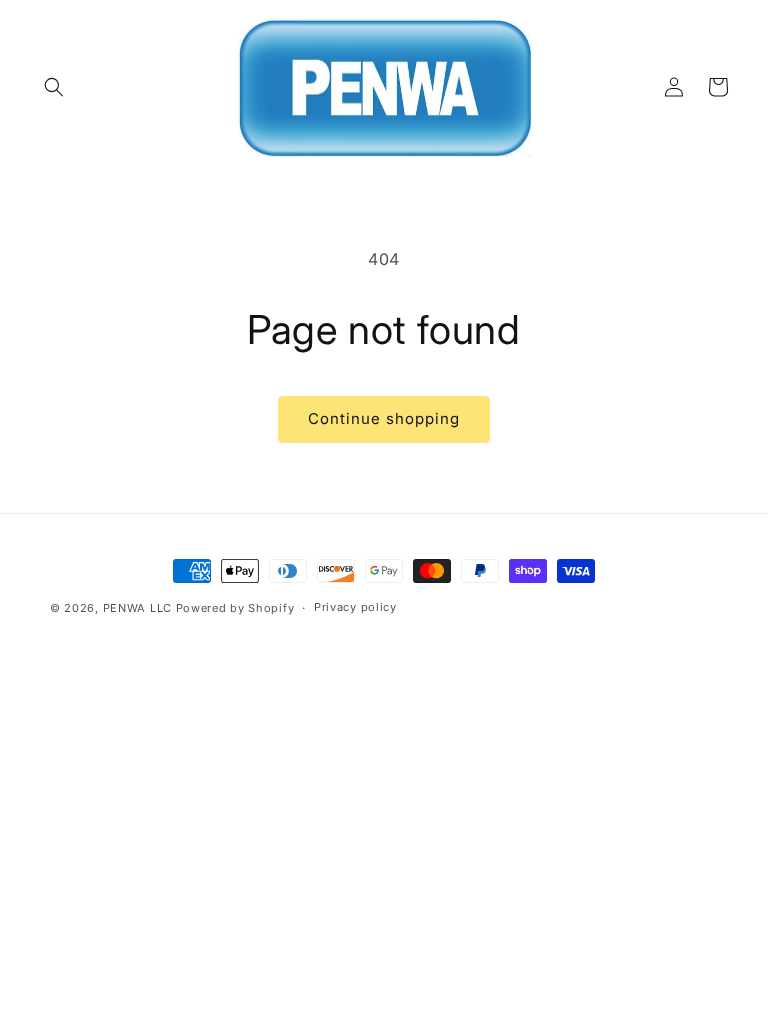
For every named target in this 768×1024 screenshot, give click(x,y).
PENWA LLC (137, 608)
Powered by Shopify (235, 608)
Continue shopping (384, 418)
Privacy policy (355, 607)
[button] (54, 87)
